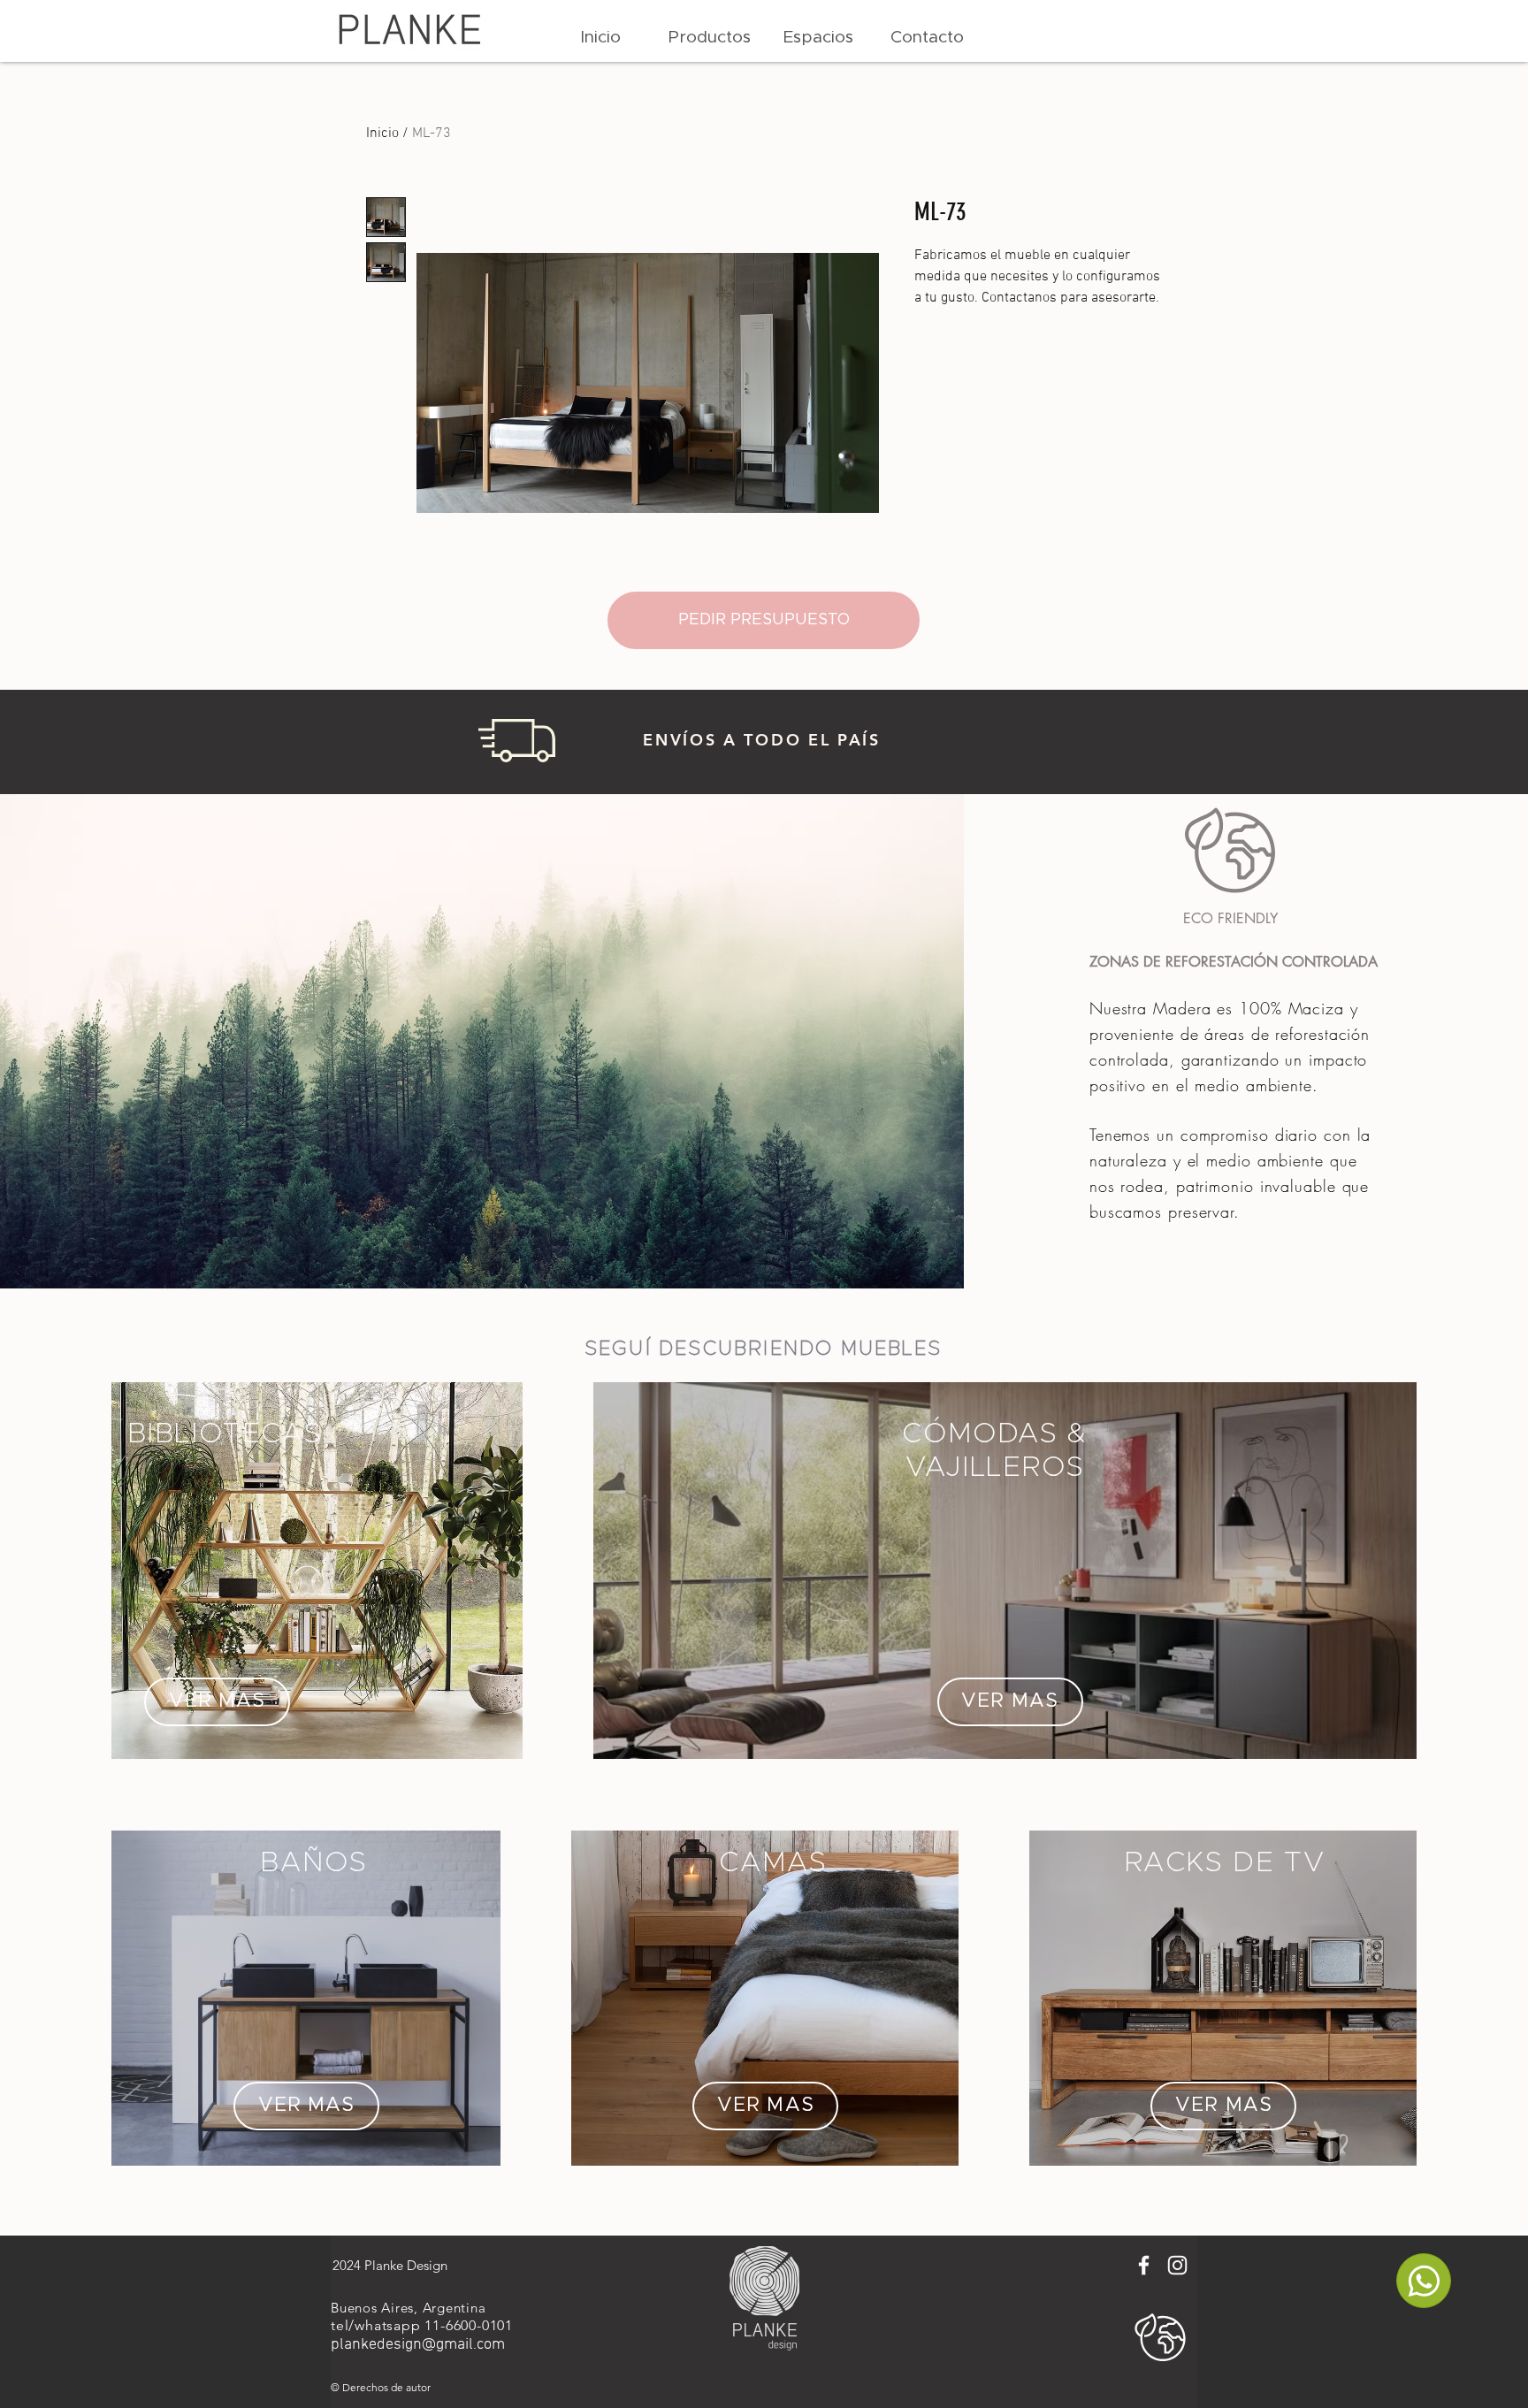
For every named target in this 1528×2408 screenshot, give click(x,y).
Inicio (382, 134)
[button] (710, 38)
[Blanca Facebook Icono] (1144, 2265)
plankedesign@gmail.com (418, 2345)
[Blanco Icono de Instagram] (1177, 2265)
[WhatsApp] (1424, 2281)
